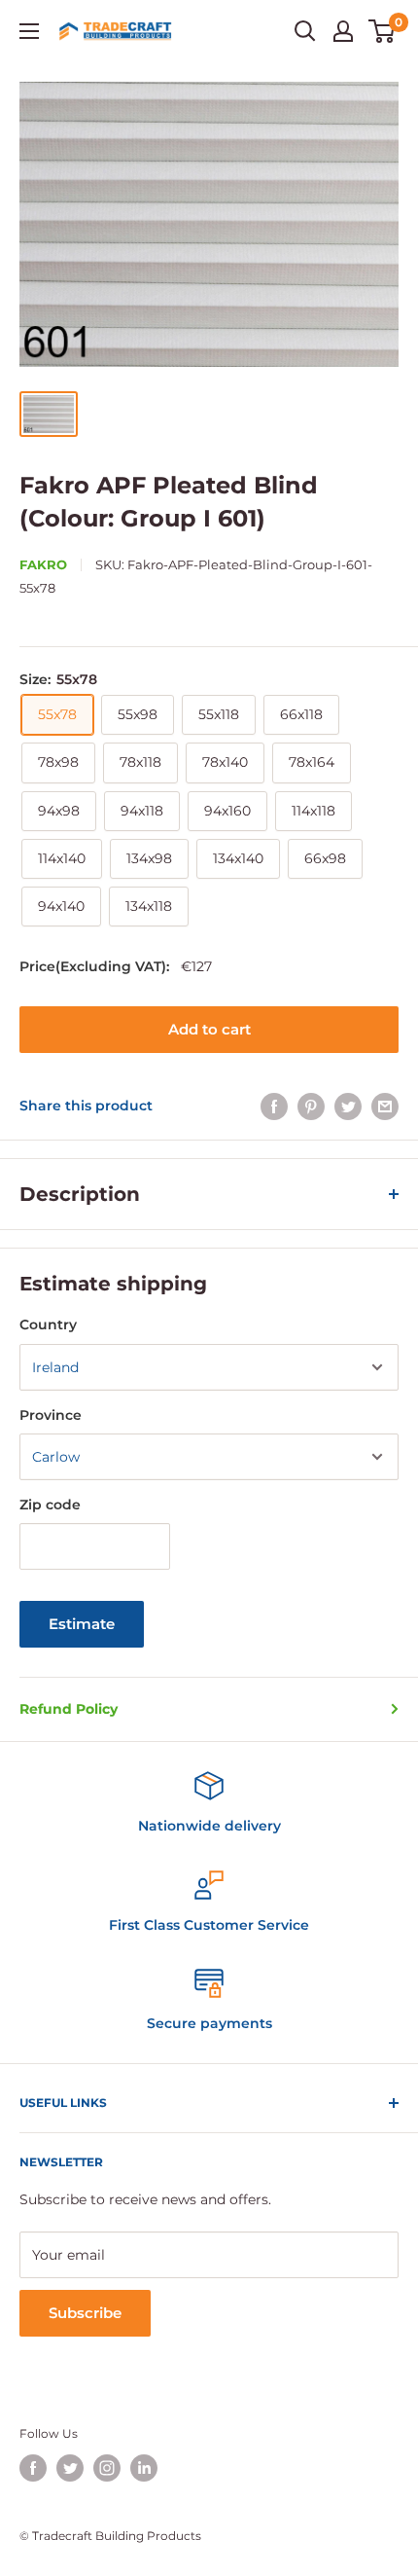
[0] (383, 31)
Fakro (43, 564)
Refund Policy (69, 1709)
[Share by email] (385, 1106)
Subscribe (85, 2313)
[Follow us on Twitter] (70, 2468)
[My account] (343, 31)
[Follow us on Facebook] (33, 2468)
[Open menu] (29, 31)
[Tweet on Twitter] (348, 1106)
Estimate (82, 1624)
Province (51, 1415)
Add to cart (209, 1029)
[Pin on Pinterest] (311, 1106)
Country (48, 1324)
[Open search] (305, 31)
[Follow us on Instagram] (107, 2468)
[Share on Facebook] (274, 1106)
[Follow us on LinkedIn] (144, 2468)
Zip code (50, 1505)
